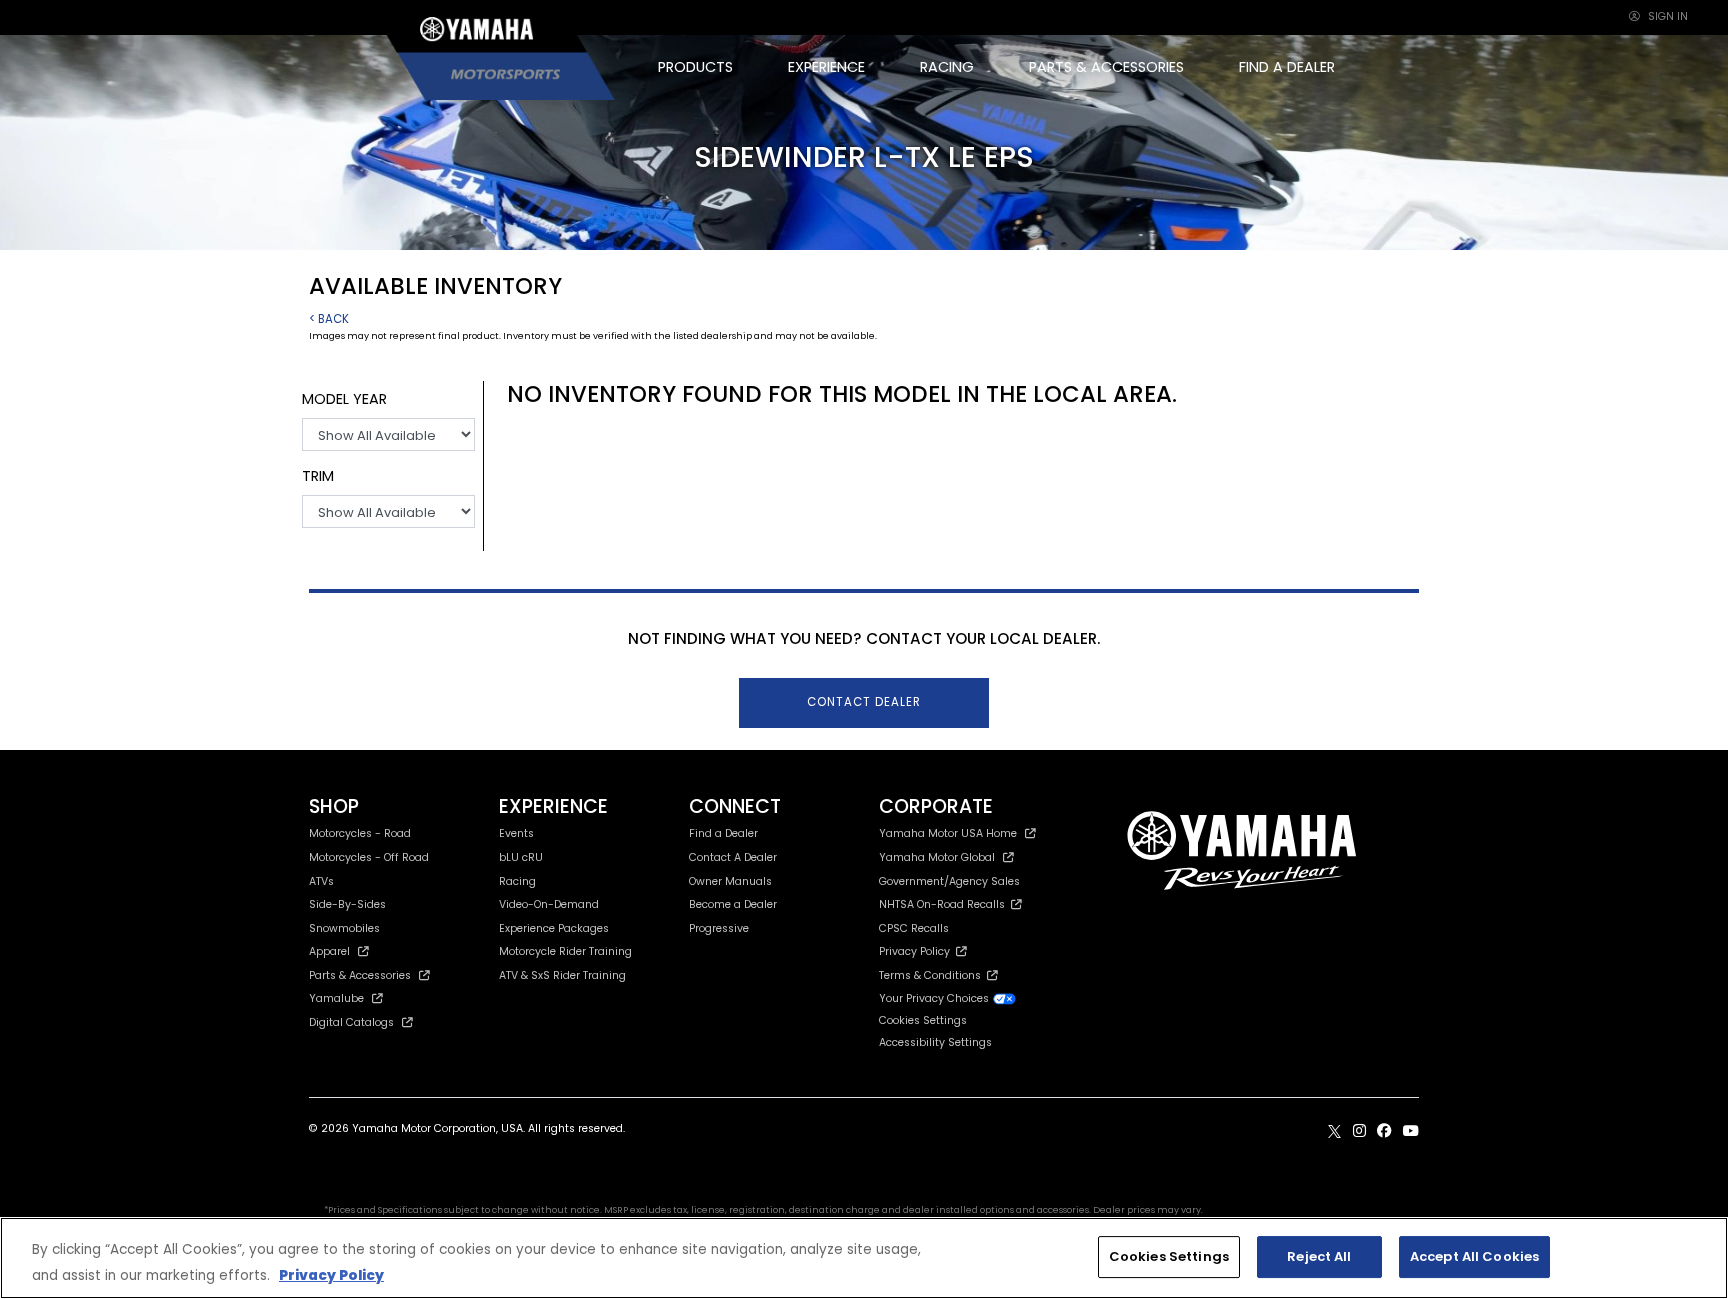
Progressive (719, 928)
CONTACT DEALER (864, 702)
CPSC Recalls (914, 928)
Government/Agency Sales (949, 881)
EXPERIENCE (826, 67)
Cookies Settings (1169, 1256)
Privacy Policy (917, 951)
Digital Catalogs (351, 1022)
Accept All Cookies (1474, 1256)
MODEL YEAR (344, 399)
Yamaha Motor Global (937, 857)
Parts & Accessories (360, 975)
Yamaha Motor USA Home (948, 833)
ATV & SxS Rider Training (562, 975)
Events (516, 833)
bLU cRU (521, 857)
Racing (517, 881)
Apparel (329, 951)
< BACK (329, 319)
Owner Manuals (730, 881)
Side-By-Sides (347, 904)
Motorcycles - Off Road (369, 857)
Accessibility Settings (935, 1042)
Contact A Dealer (733, 857)
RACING (947, 67)
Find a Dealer (723, 833)
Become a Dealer (733, 904)
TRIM (318, 476)
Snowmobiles (344, 928)
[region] (864, 1258)
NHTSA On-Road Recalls (945, 904)
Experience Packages (554, 928)
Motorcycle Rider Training (565, 951)
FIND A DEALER (1287, 67)
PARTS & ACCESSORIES (1106, 67)
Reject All (1319, 1256)
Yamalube (336, 998)
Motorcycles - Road (360, 833)
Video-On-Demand (549, 904)
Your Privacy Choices (935, 998)
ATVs (321, 881)
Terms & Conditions (933, 975)
